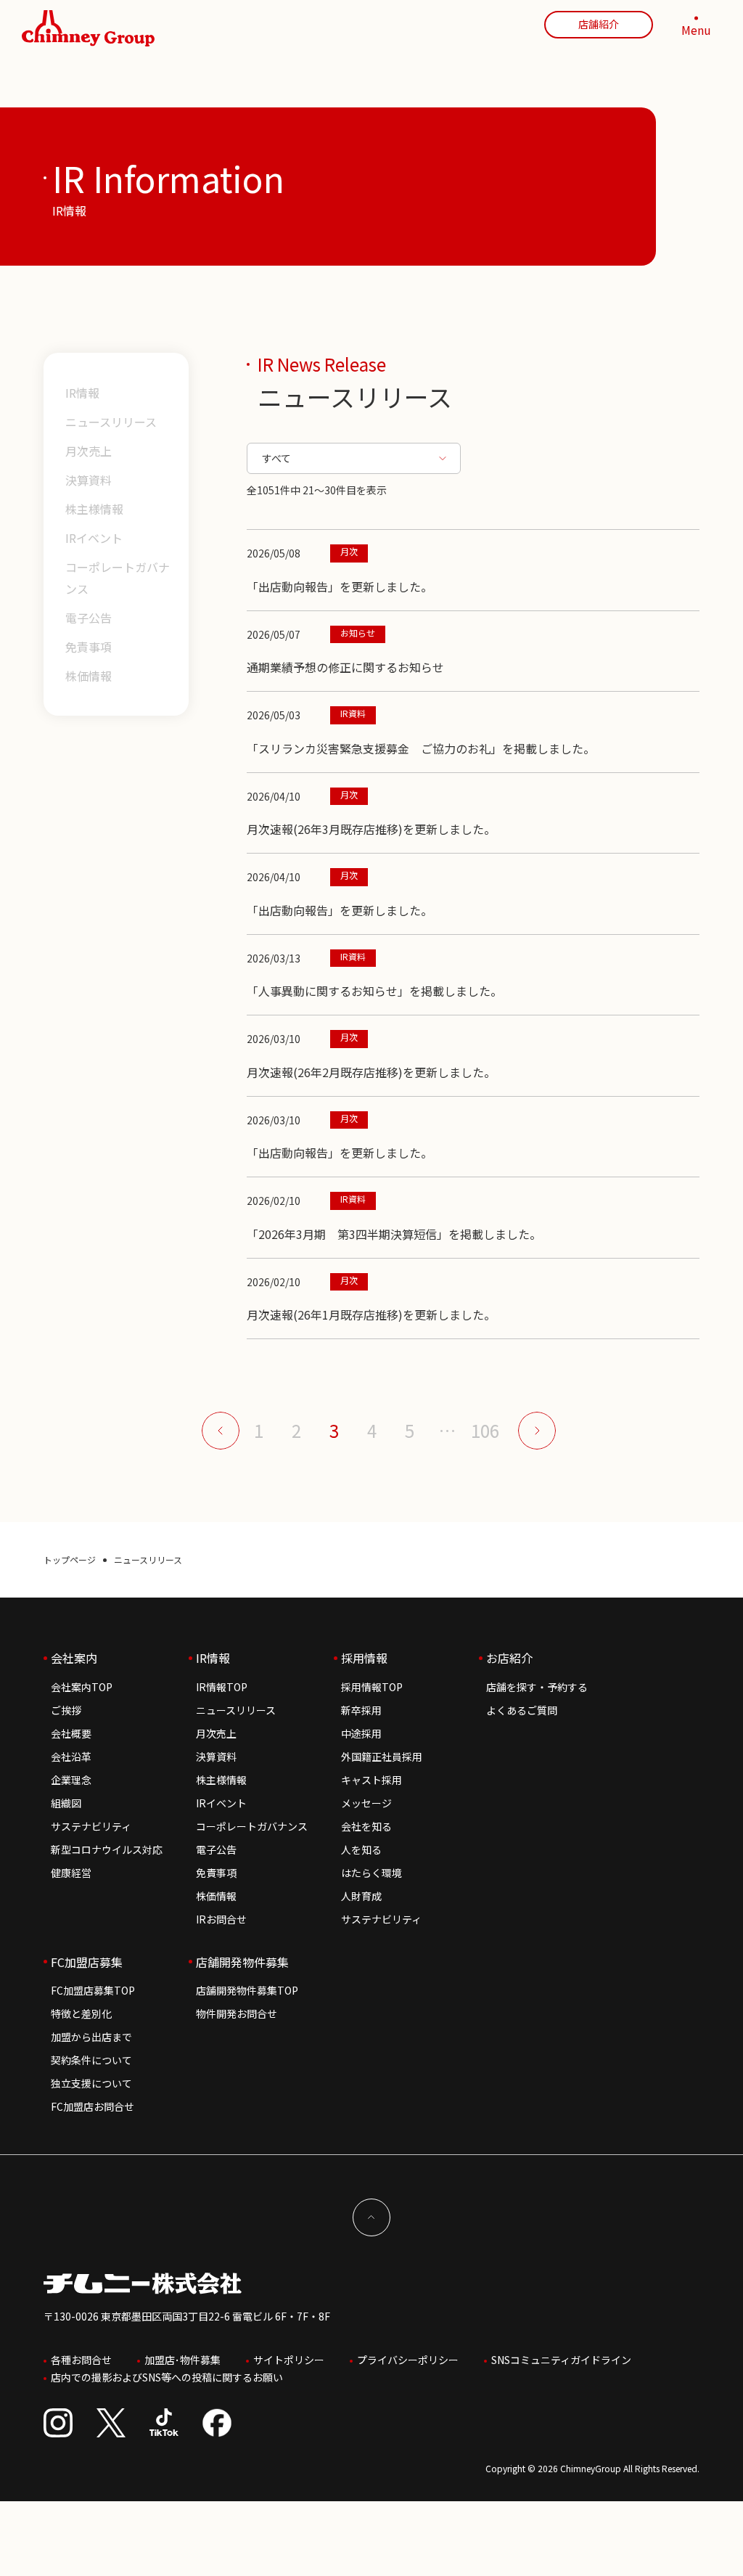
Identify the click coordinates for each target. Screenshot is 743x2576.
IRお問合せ (221, 1919)
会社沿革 (71, 1757)
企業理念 (71, 1780)
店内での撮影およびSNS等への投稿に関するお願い (167, 2377)
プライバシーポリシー (408, 2360)
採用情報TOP (372, 1687)
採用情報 (364, 1658)
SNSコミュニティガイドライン (561, 2360)
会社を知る (366, 1826)
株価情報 (89, 676)
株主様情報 (94, 509)
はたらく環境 (371, 1873)
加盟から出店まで (91, 2037)
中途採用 (361, 1733)
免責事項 (89, 647)
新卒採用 (361, 1710)
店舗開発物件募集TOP (247, 1990)
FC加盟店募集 (87, 1962)
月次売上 (89, 451)
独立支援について (91, 2083)
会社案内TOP (82, 1687)
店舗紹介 (599, 24)
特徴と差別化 (81, 2013)
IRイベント (94, 538)
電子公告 (89, 618)
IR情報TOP (222, 1687)
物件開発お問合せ (237, 2013)
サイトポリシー (289, 2360)
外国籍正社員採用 (382, 1757)
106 (485, 1431)
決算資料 (89, 480)
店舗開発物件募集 (242, 1962)
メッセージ (366, 1803)
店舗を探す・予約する (537, 1687)
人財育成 (361, 1896)
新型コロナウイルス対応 (107, 1849)
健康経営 (71, 1873)
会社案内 (74, 1658)
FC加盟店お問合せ (93, 2106)
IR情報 (82, 393)
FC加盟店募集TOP (93, 1990)
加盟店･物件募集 (182, 2360)
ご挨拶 (66, 1710)
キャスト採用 (371, 1780)
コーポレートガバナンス (118, 578)
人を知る (361, 1849)
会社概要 (71, 1733)
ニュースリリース (111, 422)
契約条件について (91, 2060)
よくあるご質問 (522, 1710)
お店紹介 (509, 1658)
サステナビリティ (91, 1826)
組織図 (66, 1803)
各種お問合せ (81, 2360)
